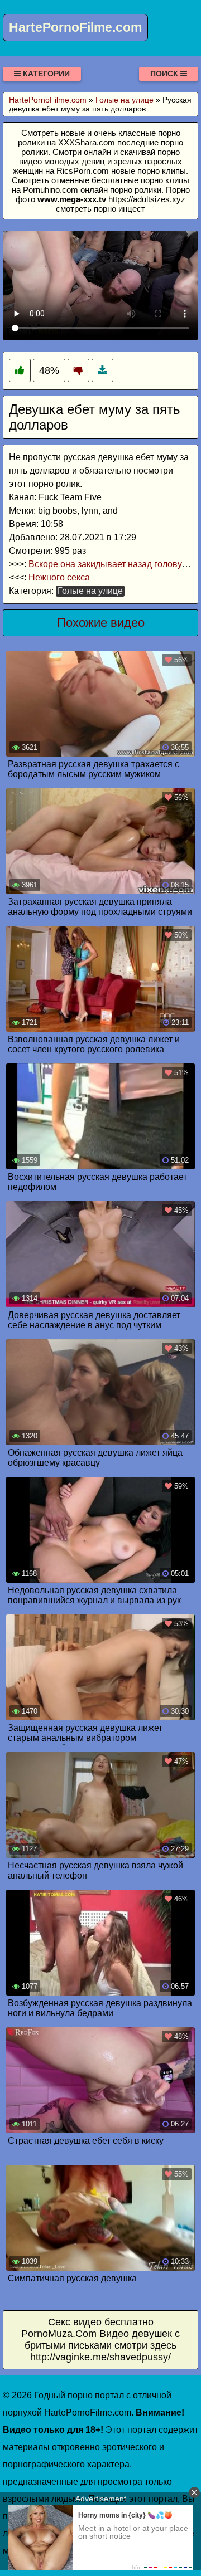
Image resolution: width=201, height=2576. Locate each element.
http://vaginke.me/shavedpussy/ (100, 2357)
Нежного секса (59, 577)
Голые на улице (90, 591)
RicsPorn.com (83, 171)
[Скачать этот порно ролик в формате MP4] (102, 371)
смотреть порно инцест (100, 209)
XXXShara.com (87, 142)
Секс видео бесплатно (101, 2322)
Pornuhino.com (51, 190)
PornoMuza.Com (59, 2334)
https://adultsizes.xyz (147, 199)
